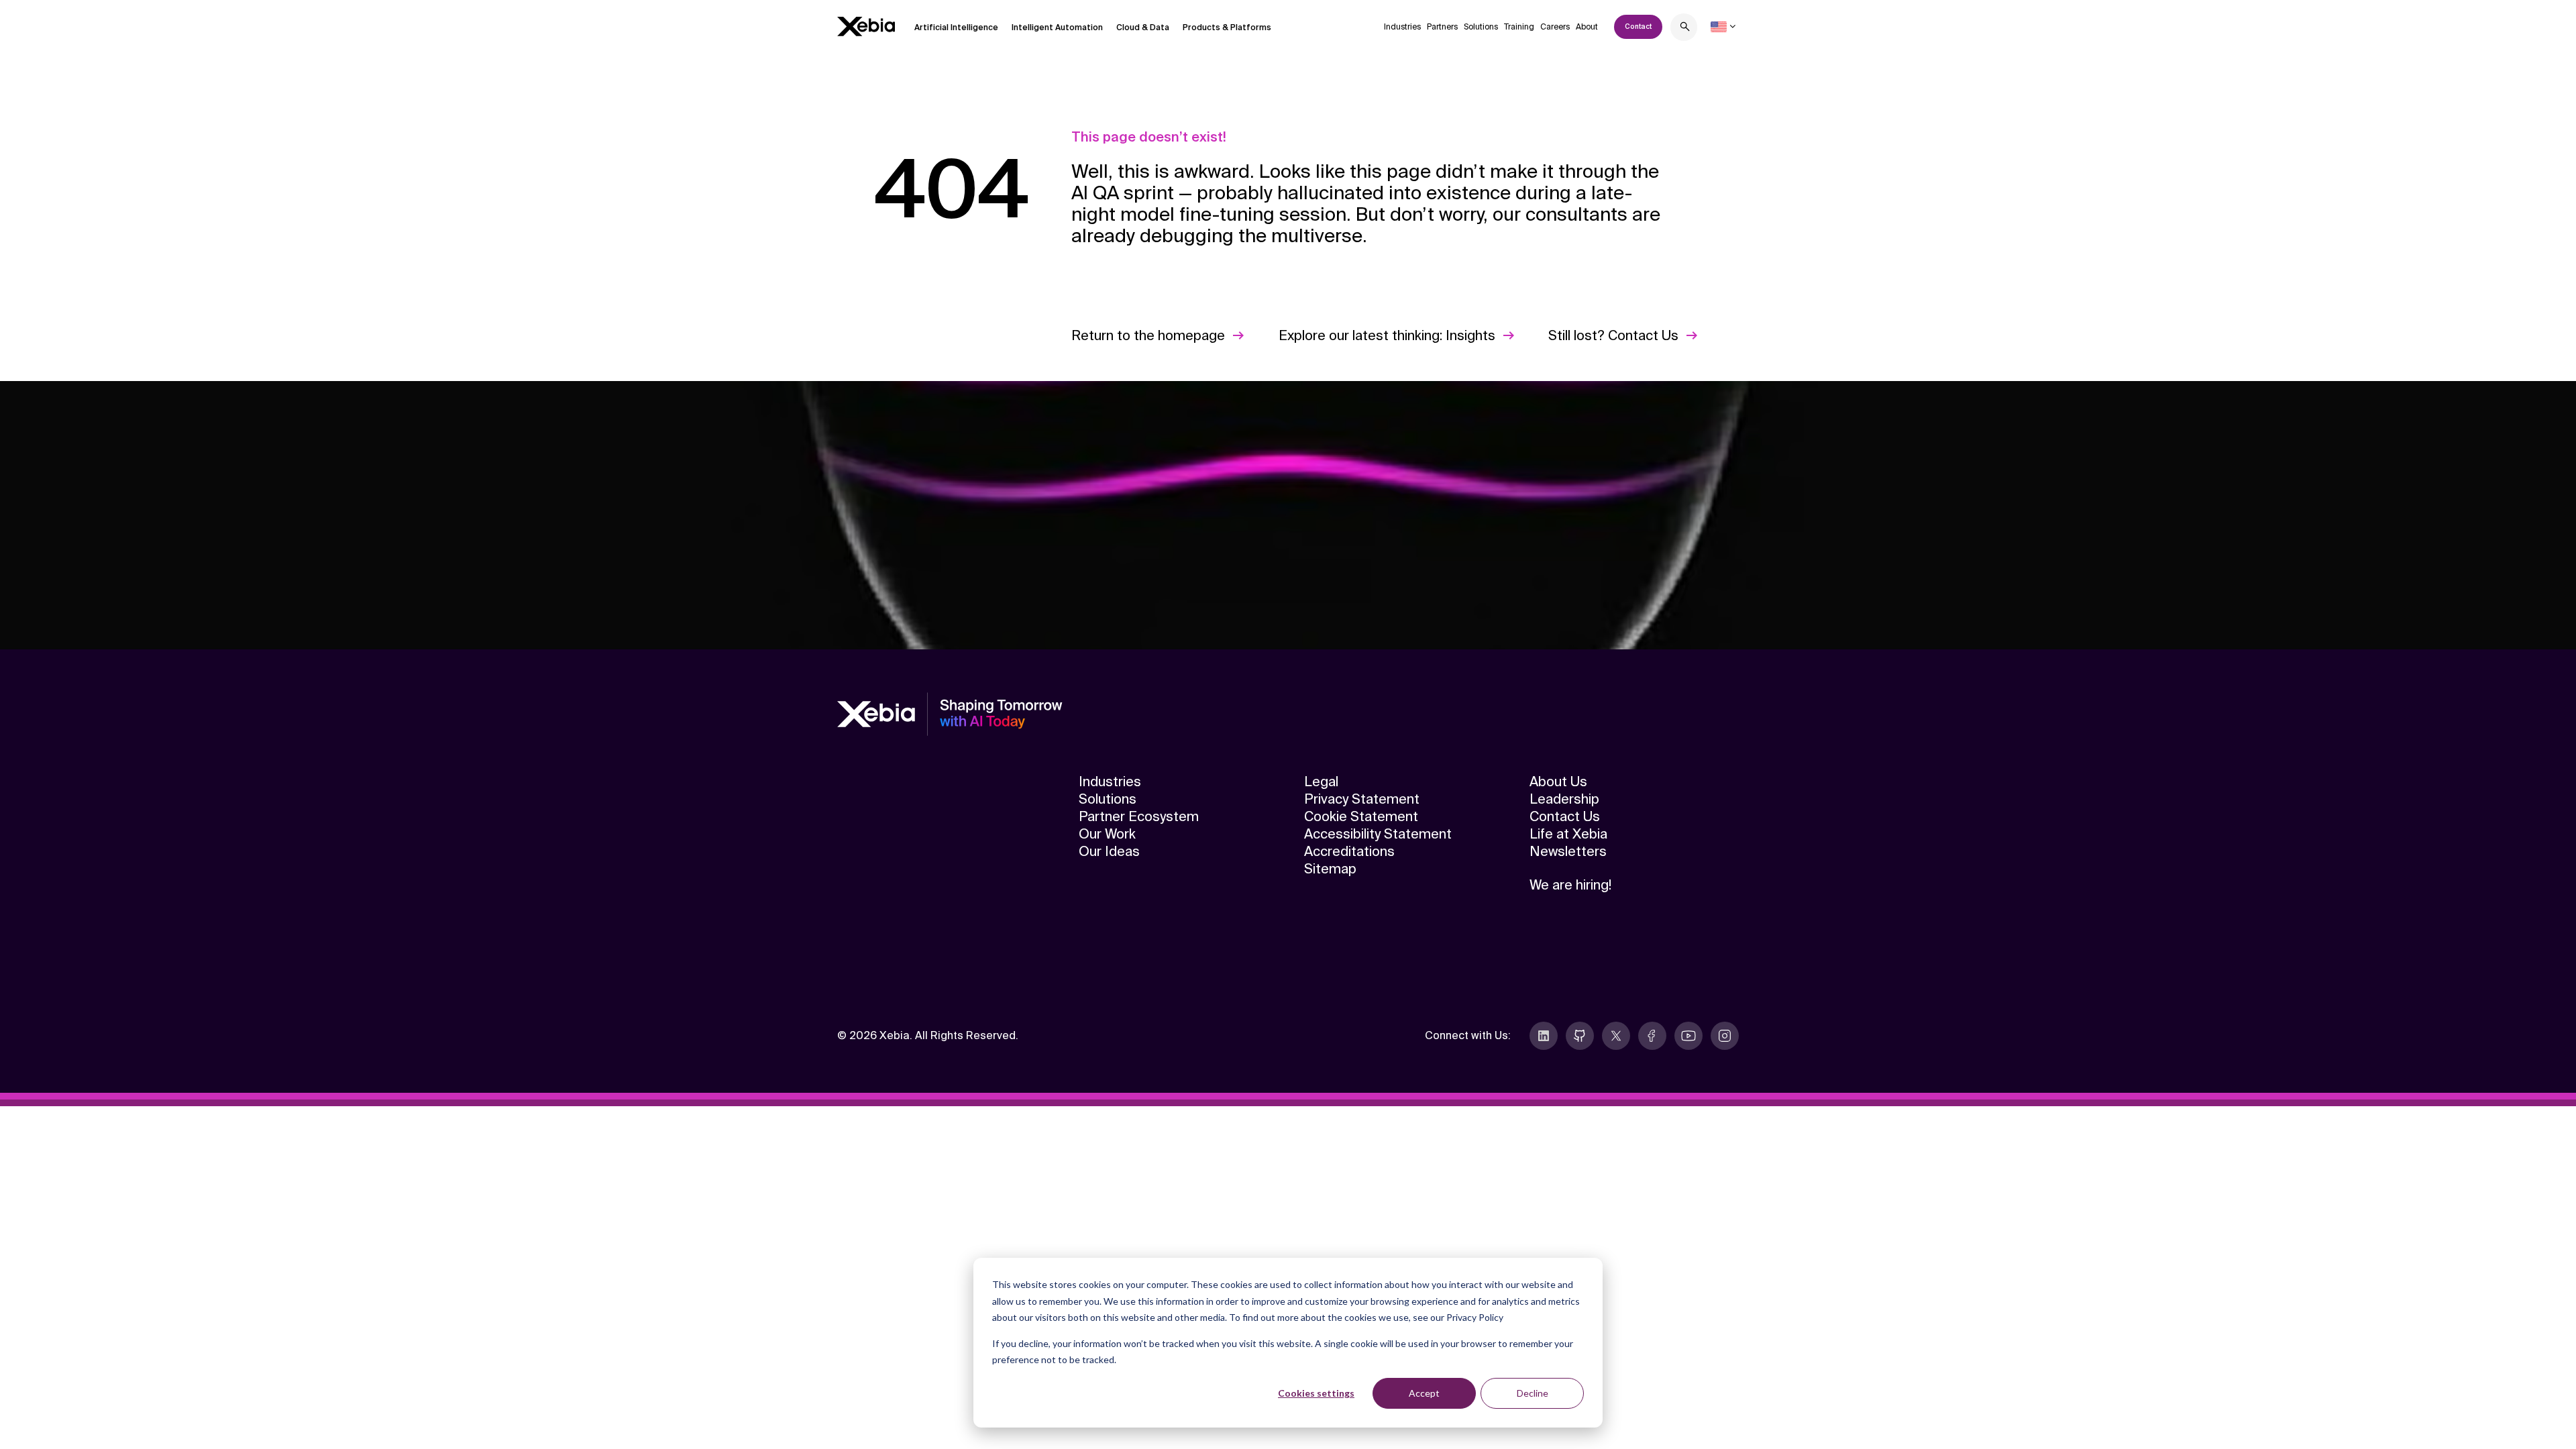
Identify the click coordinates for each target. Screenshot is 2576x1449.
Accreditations (1349, 851)
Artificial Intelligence (956, 28)
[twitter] (1616, 1036)
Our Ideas (1109, 851)
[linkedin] (1544, 1036)
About (1587, 27)
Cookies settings (1316, 1393)
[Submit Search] (1685, 29)
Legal (1321, 782)
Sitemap (1330, 869)
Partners (1442, 27)
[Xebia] (866, 26)
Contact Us (1565, 816)
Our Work (1107, 834)
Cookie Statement (1361, 816)
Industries (1402, 27)
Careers (1555, 27)
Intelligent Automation (1057, 28)
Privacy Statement (1362, 799)
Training (1519, 27)
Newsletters (1568, 851)
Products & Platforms (1227, 28)
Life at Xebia (1568, 834)
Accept (1424, 1393)
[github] (1580, 1036)
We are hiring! (1570, 885)
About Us (1558, 782)
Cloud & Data (1143, 28)
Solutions (1481, 27)
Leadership (1564, 799)
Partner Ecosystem (1139, 816)
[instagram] (1725, 1036)
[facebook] (1652, 1036)
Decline (1533, 1393)
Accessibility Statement (1378, 834)
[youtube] (1688, 1036)
